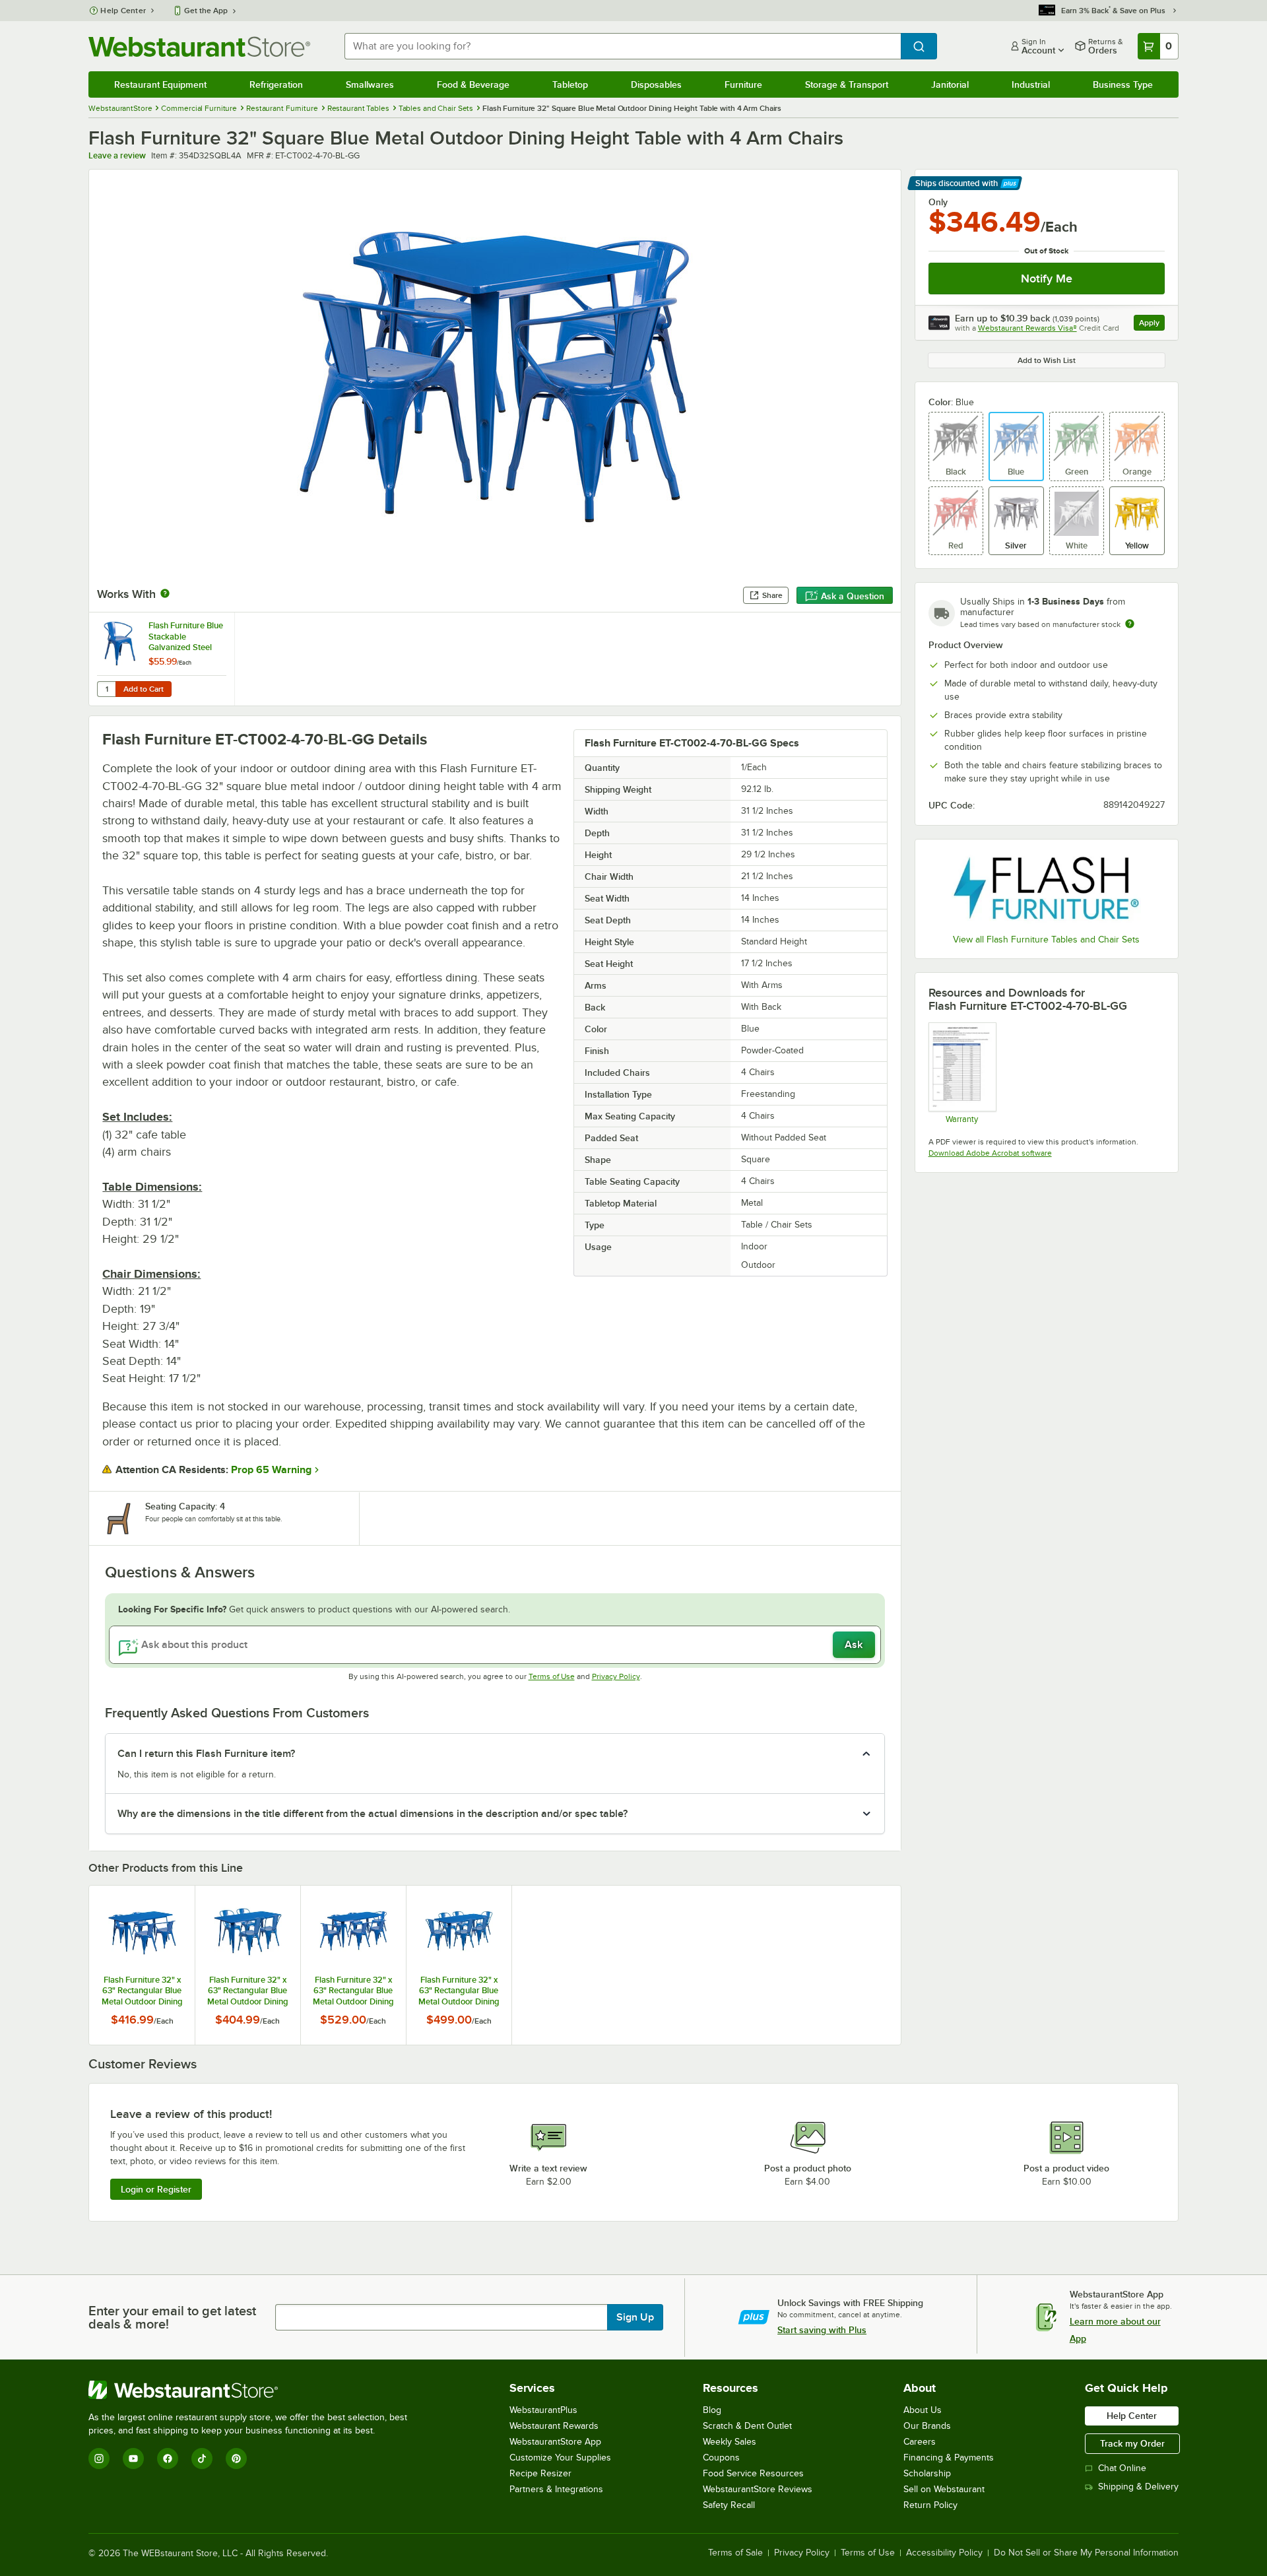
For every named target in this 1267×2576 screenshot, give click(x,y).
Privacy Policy (616, 1676)
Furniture (743, 84)
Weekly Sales (730, 2442)
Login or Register (156, 2189)
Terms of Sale (735, 2553)
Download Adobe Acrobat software (990, 1153)
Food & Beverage (473, 84)
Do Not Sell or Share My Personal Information (1086, 2553)
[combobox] (622, 46)
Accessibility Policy (944, 2553)
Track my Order (1132, 2443)
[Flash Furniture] (1047, 888)
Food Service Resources (753, 2473)
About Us (923, 2410)
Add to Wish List (1047, 360)
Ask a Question (853, 596)
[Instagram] (99, 2459)
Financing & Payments (949, 2458)
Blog (712, 2410)
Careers (920, 2442)
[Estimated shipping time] (1130, 624)
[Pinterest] (236, 2459)
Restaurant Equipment (160, 84)
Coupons (721, 2458)
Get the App (206, 11)
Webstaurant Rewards (554, 2426)
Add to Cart (144, 689)
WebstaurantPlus (543, 2410)
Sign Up (635, 2317)
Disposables (656, 84)
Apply (1152, 324)
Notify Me (1047, 279)
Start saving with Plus (822, 2330)
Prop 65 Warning (271, 1470)
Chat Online (1122, 2468)
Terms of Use (552, 1676)
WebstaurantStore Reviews (758, 2489)
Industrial (1031, 84)
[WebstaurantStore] (253, 2390)
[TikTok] (202, 2459)
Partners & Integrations (556, 2489)
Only (938, 202)
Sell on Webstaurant (944, 2489)
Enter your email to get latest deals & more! (172, 2317)
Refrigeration (276, 84)
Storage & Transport (847, 84)
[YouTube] (133, 2459)
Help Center (123, 11)
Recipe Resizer (540, 2473)
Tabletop (570, 84)
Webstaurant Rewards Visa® (1027, 328)
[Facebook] (168, 2459)
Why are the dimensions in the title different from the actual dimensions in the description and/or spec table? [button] (373, 1814)
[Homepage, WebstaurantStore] (199, 47)
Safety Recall (729, 2505)
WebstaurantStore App (555, 2442)
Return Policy (930, 2505)
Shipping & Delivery (1138, 2487)
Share (772, 595)
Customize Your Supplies (560, 2458)
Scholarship (927, 2473)
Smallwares (370, 84)
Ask (854, 1645)
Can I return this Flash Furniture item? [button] (206, 1754)
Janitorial (950, 84)
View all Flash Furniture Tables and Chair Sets (1046, 940)
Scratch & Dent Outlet (747, 2426)
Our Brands (927, 2426)
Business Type (1123, 84)
